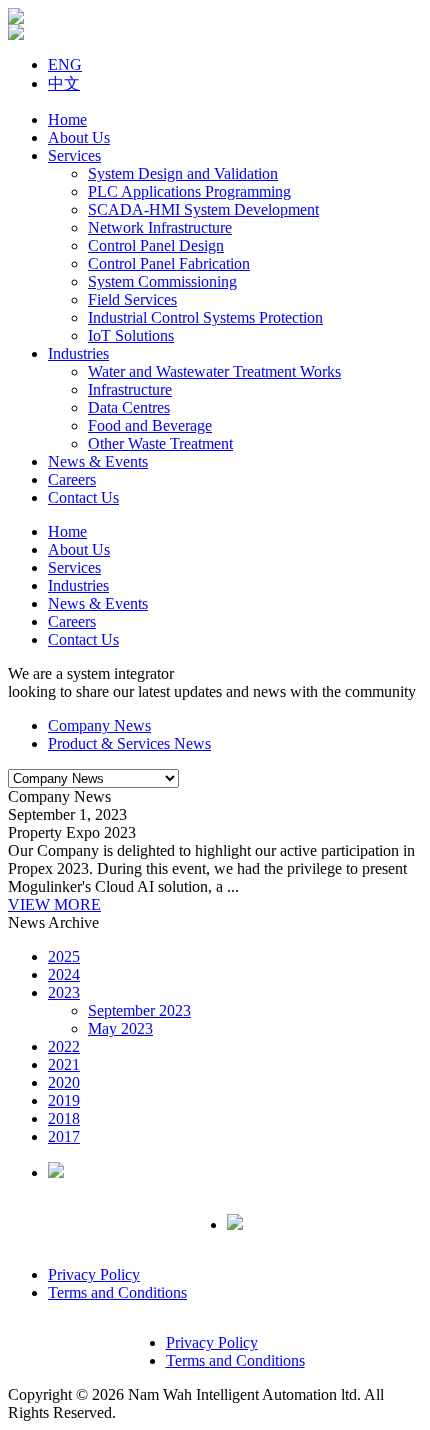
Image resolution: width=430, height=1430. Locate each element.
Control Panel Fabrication (169, 263)
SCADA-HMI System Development (203, 209)
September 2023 (139, 1010)
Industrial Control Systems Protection (205, 317)
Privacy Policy (94, 1274)
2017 (64, 1136)
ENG (65, 64)
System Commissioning (162, 281)
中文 (64, 83)
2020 (64, 1082)
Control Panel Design (156, 245)
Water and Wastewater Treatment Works (214, 371)
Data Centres (129, 407)
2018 (64, 1118)
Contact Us (83, 497)
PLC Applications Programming (189, 191)
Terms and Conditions (117, 1292)
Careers (72, 479)
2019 (64, 1100)
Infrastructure (130, 389)
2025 (64, 956)
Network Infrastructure (160, 227)
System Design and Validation (183, 173)
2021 (64, 1064)
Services (74, 155)
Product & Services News (129, 743)
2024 (64, 974)
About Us (79, 137)
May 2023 (120, 1028)
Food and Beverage (150, 425)
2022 (64, 1046)
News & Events (98, 461)
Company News (99, 725)
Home (67, 119)
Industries (78, 353)
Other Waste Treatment (160, 443)
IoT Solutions (131, 335)
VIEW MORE (54, 904)
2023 (64, 992)
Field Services (132, 299)
